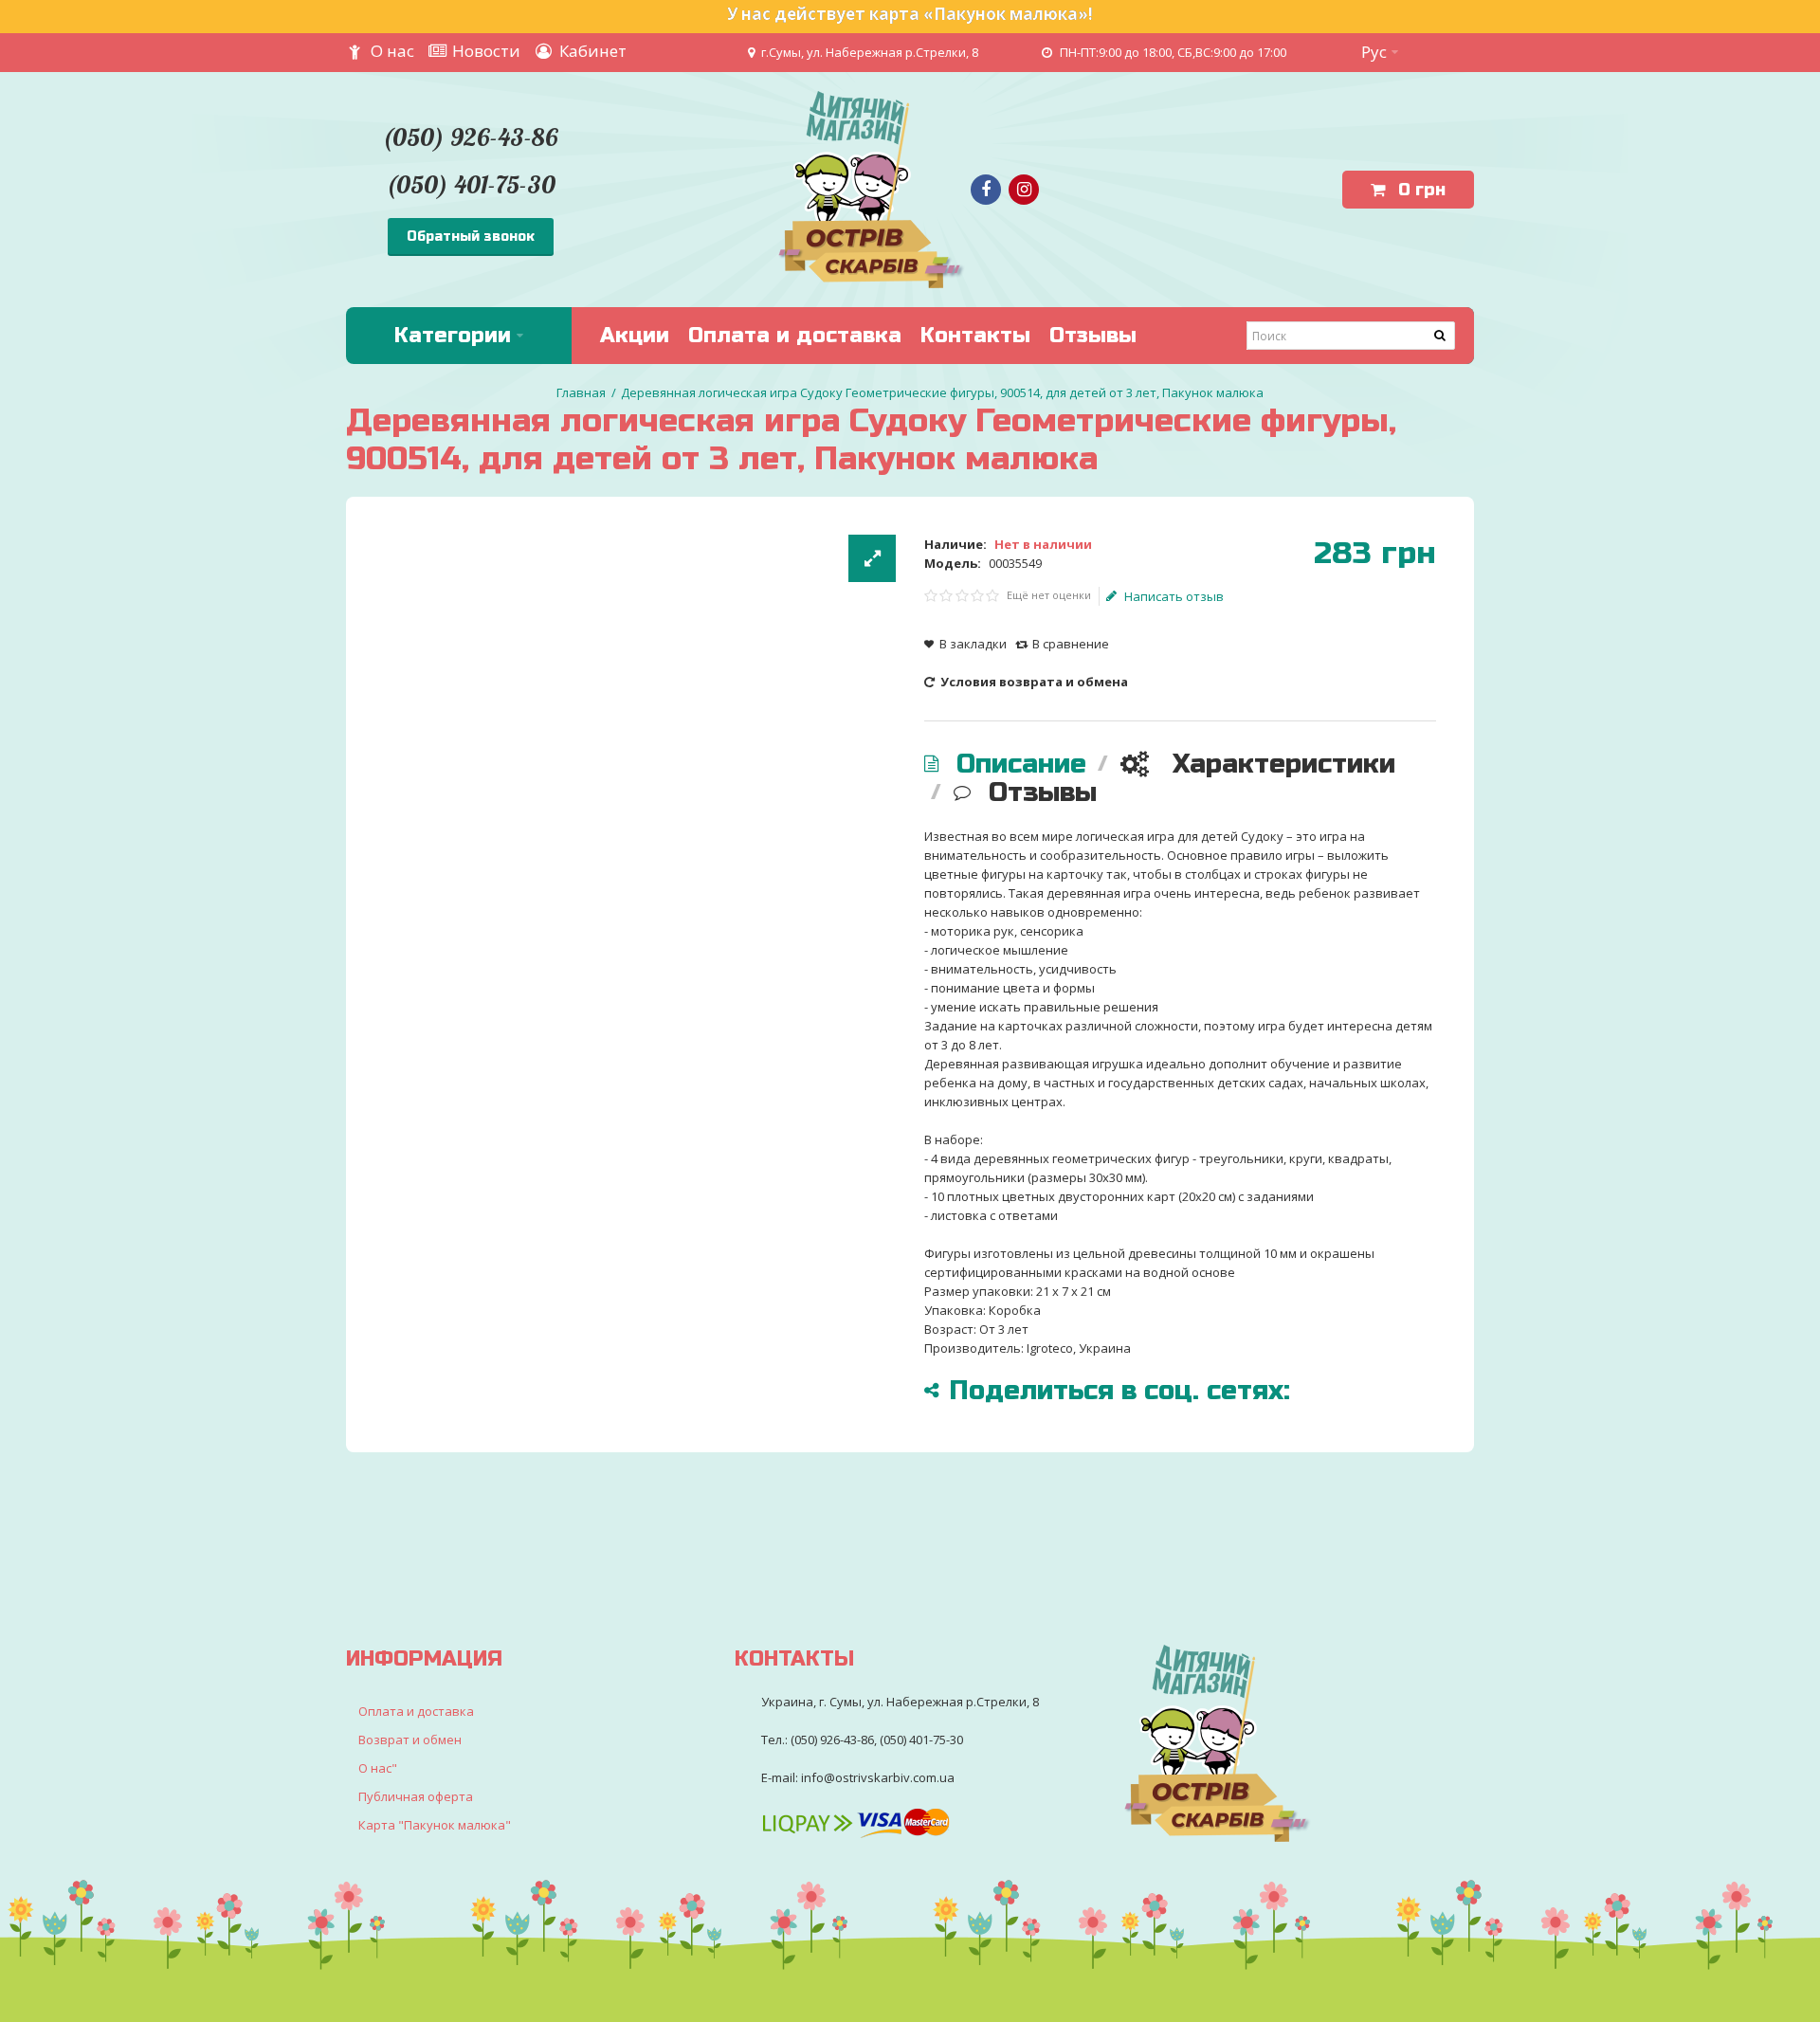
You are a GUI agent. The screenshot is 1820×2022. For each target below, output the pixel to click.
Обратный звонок (471, 237)
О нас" (378, 1768)
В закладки (973, 644)
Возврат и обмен (410, 1740)
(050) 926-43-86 (470, 137)
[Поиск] (1441, 336)
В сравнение (1071, 644)
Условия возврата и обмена (1033, 682)
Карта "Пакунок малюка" (435, 1825)
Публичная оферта (416, 1796)
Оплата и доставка (416, 1711)
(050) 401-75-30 (471, 184)
